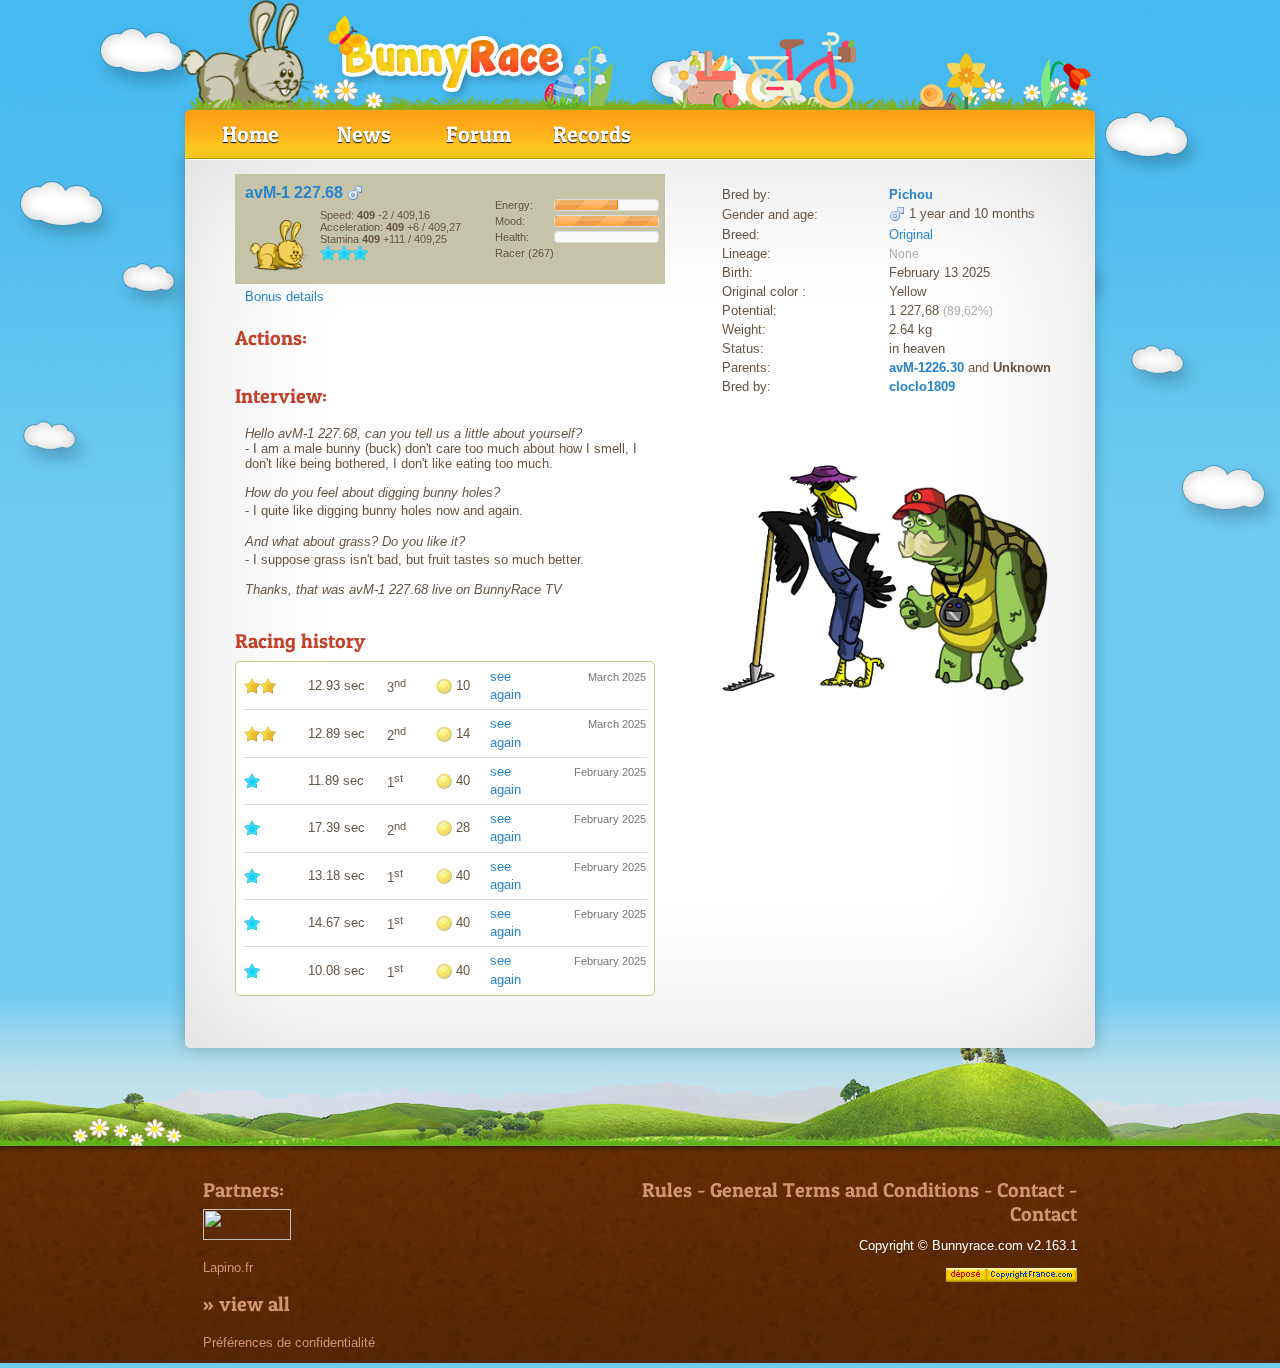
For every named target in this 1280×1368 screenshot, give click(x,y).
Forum (478, 134)
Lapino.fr (228, 1267)
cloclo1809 (922, 386)
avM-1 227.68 (294, 192)
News (364, 134)
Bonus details (284, 296)
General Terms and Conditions (844, 1190)
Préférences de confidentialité (289, 1342)
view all (254, 1304)
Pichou (911, 194)
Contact (1030, 1190)
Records (592, 134)
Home (250, 134)
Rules (667, 1190)
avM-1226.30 (926, 367)
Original (911, 234)
